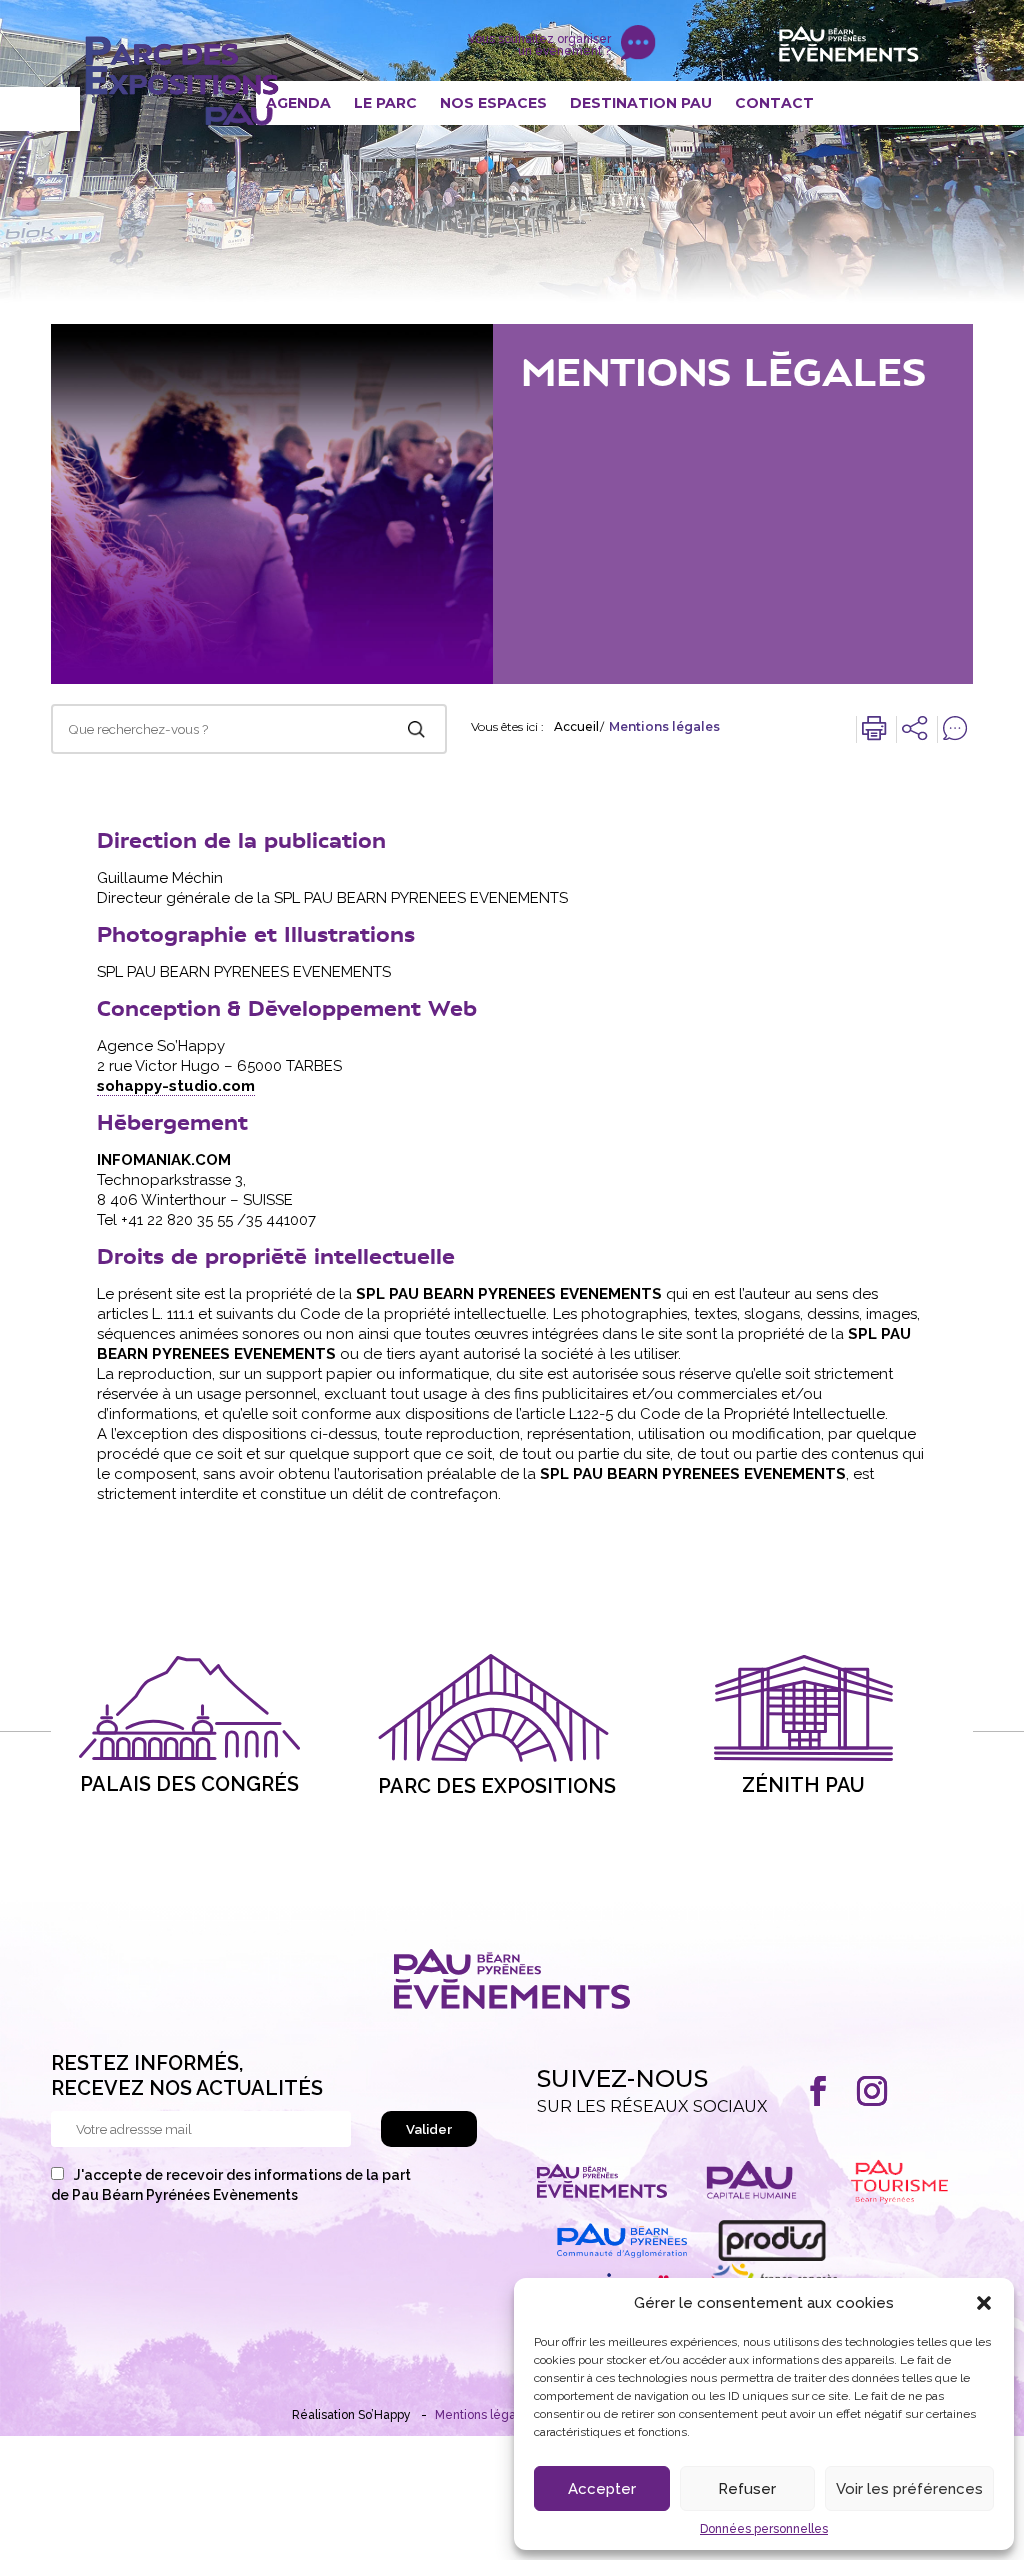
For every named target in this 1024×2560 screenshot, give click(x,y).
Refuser (747, 2489)
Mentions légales (484, 2415)
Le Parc (385, 103)
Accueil (576, 727)
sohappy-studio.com (176, 1086)
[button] (984, 2303)
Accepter (602, 2489)
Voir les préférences (909, 2489)
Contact (774, 103)
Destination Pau (641, 103)
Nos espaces (493, 103)
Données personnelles (764, 2529)
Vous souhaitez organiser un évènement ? (539, 45)
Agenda (298, 103)
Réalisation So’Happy (351, 2415)
